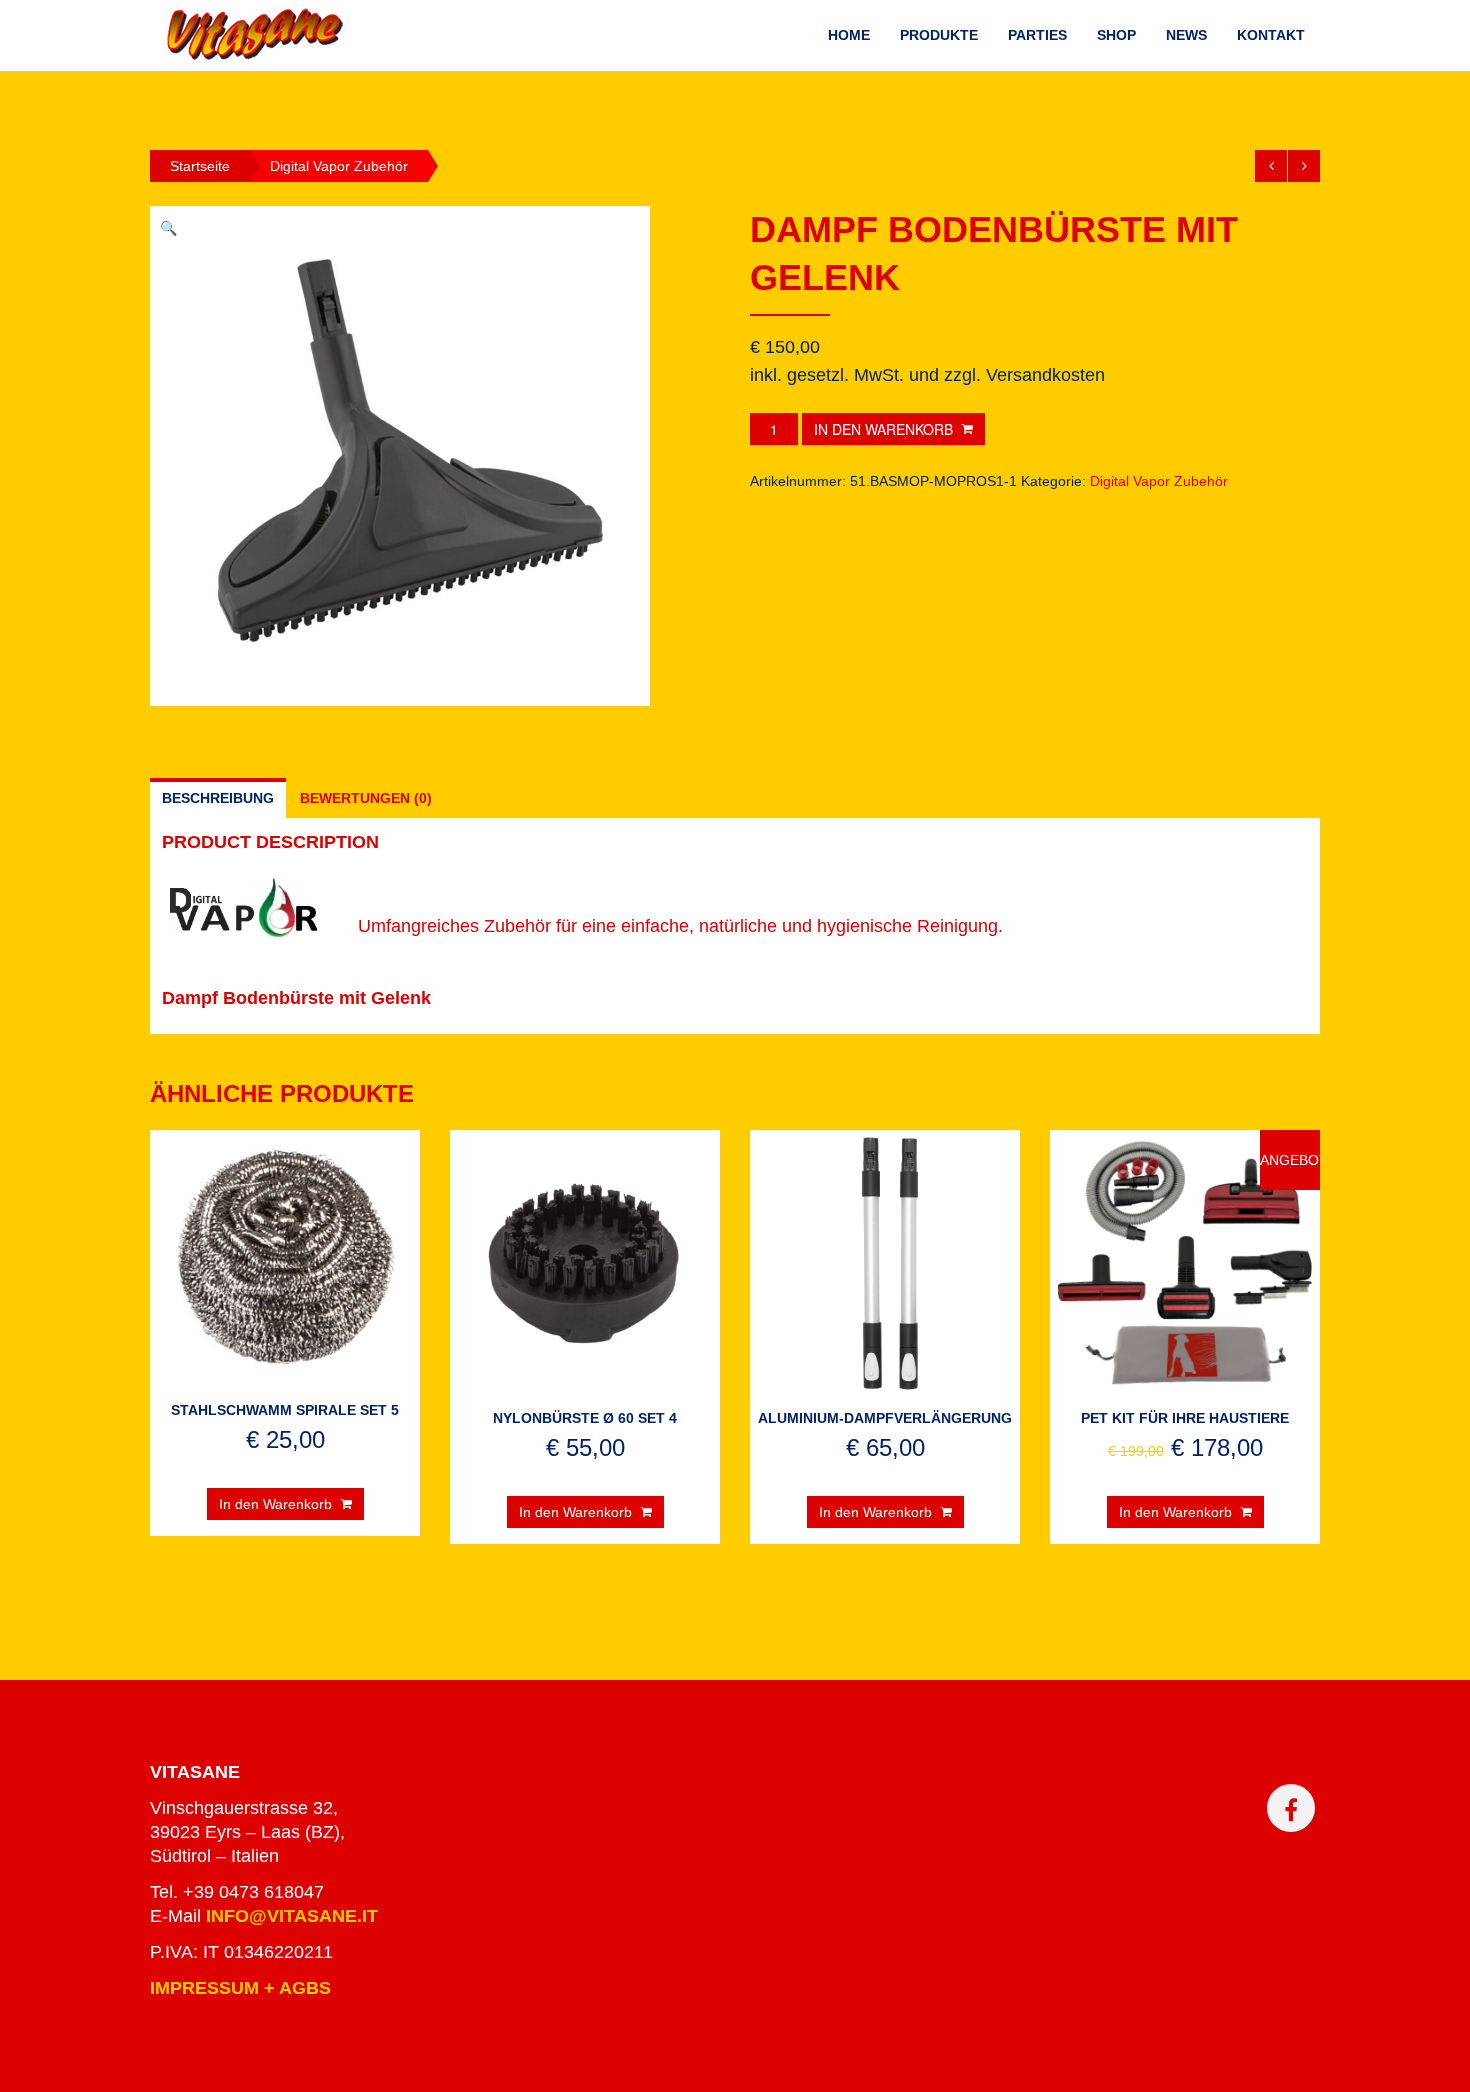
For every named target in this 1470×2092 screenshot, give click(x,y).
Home (849, 35)
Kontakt (1271, 35)
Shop (1116, 35)
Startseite (200, 166)
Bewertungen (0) (366, 798)
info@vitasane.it (292, 1916)
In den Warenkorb (883, 429)
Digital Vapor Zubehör (339, 166)
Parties (1037, 35)
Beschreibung (218, 798)
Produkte (939, 35)
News (1186, 35)
